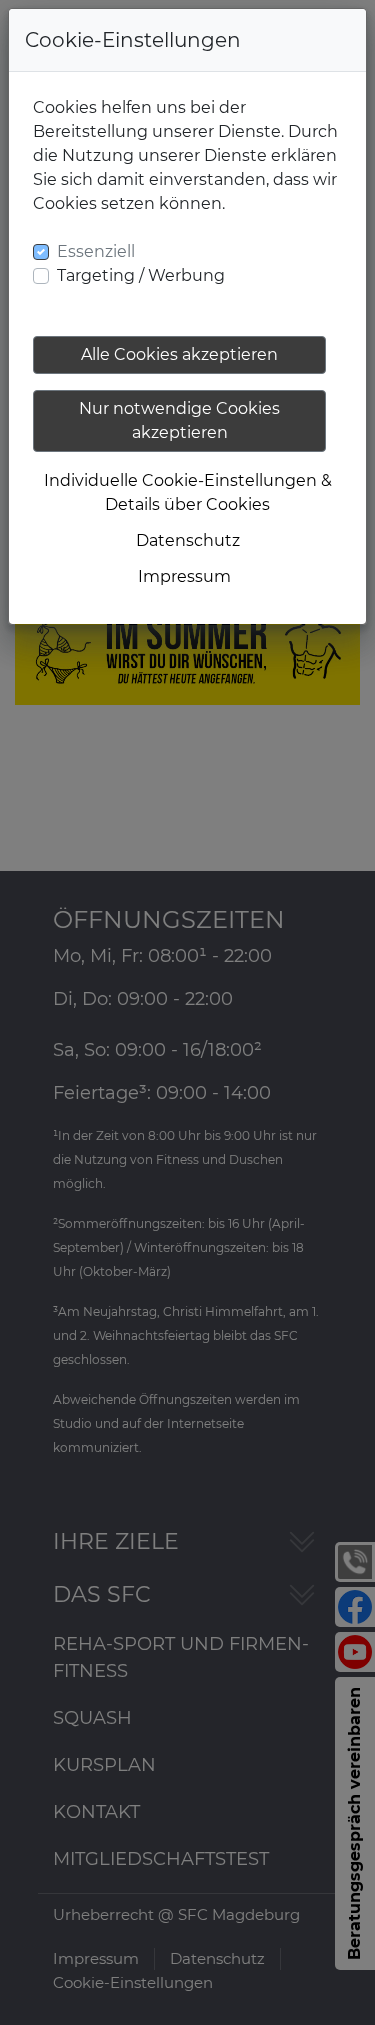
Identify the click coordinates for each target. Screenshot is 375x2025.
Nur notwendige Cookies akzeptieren (179, 420)
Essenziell (96, 251)
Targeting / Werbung (141, 275)
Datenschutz (188, 540)
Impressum (184, 576)
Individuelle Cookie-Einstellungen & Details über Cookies (188, 492)
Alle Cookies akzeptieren (179, 354)
